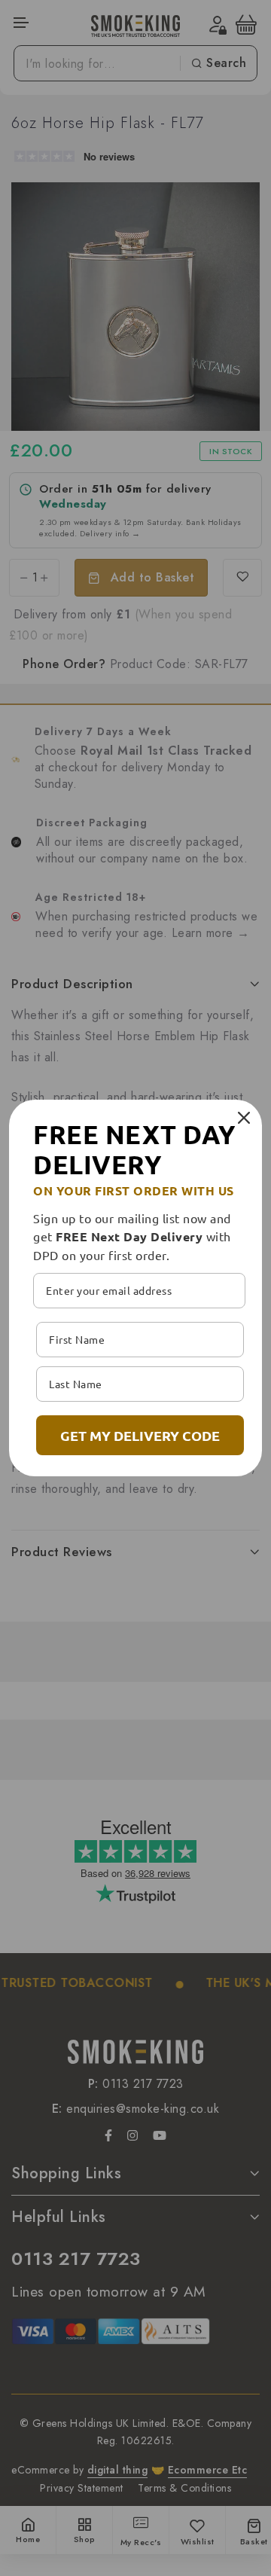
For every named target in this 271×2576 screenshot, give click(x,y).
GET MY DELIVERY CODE (140, 1435)
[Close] (244, 1118)
